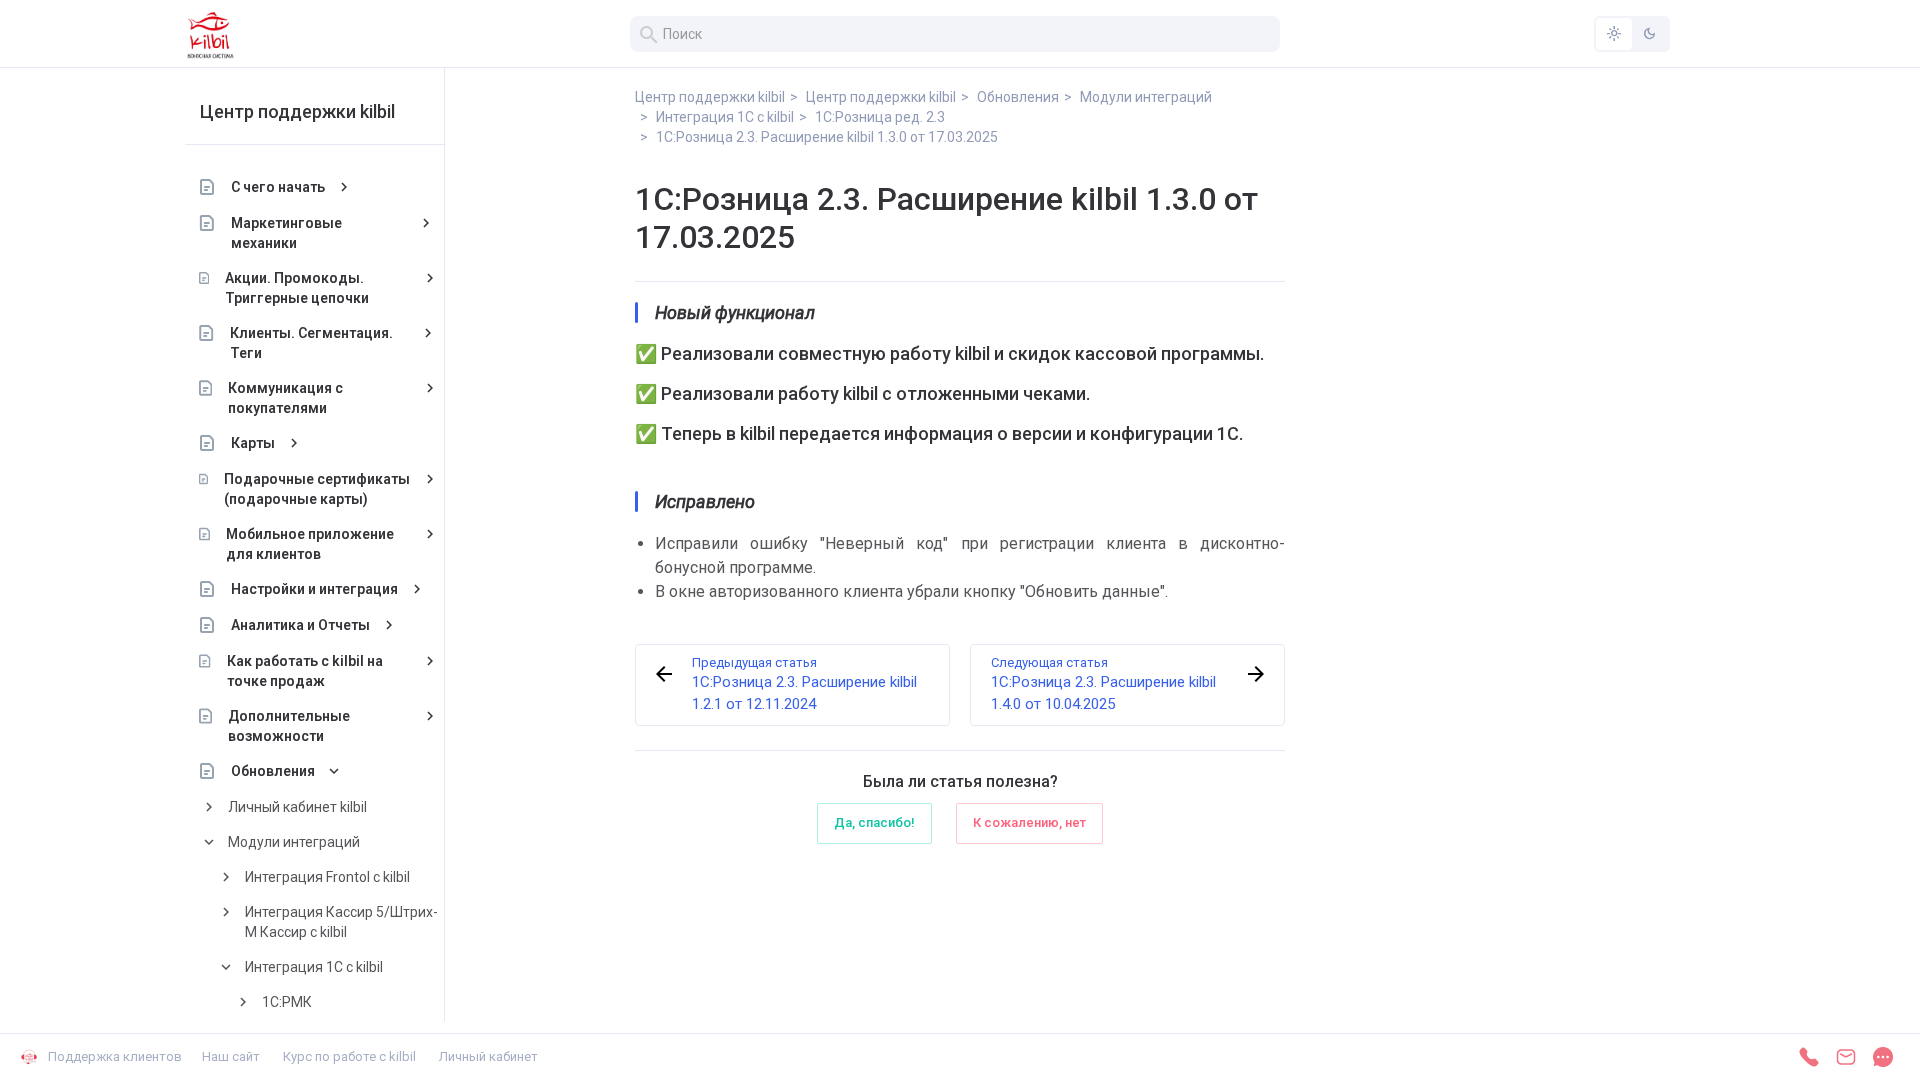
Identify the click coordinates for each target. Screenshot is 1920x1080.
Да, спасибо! (874, 822)
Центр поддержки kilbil (297, 111)
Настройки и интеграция (314, 589)
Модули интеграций (294, 842)
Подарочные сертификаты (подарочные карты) (317, 489)
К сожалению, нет (1029, 822)
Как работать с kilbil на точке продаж (305, 671)
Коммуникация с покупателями (285, 398)
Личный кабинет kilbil (297, 807)
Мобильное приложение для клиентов (310, 544)
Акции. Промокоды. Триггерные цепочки (297, 288)
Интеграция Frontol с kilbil (327, 877)
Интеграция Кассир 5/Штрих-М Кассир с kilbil (341, 922)
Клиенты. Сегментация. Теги (311, 343)
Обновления (273, 771)
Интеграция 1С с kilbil (314, 967)
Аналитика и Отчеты (300, 625)
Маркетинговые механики (286, 233)
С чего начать (278, 187)
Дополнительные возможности (289, 726)
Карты (253, 443)
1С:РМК (287, 1002)
